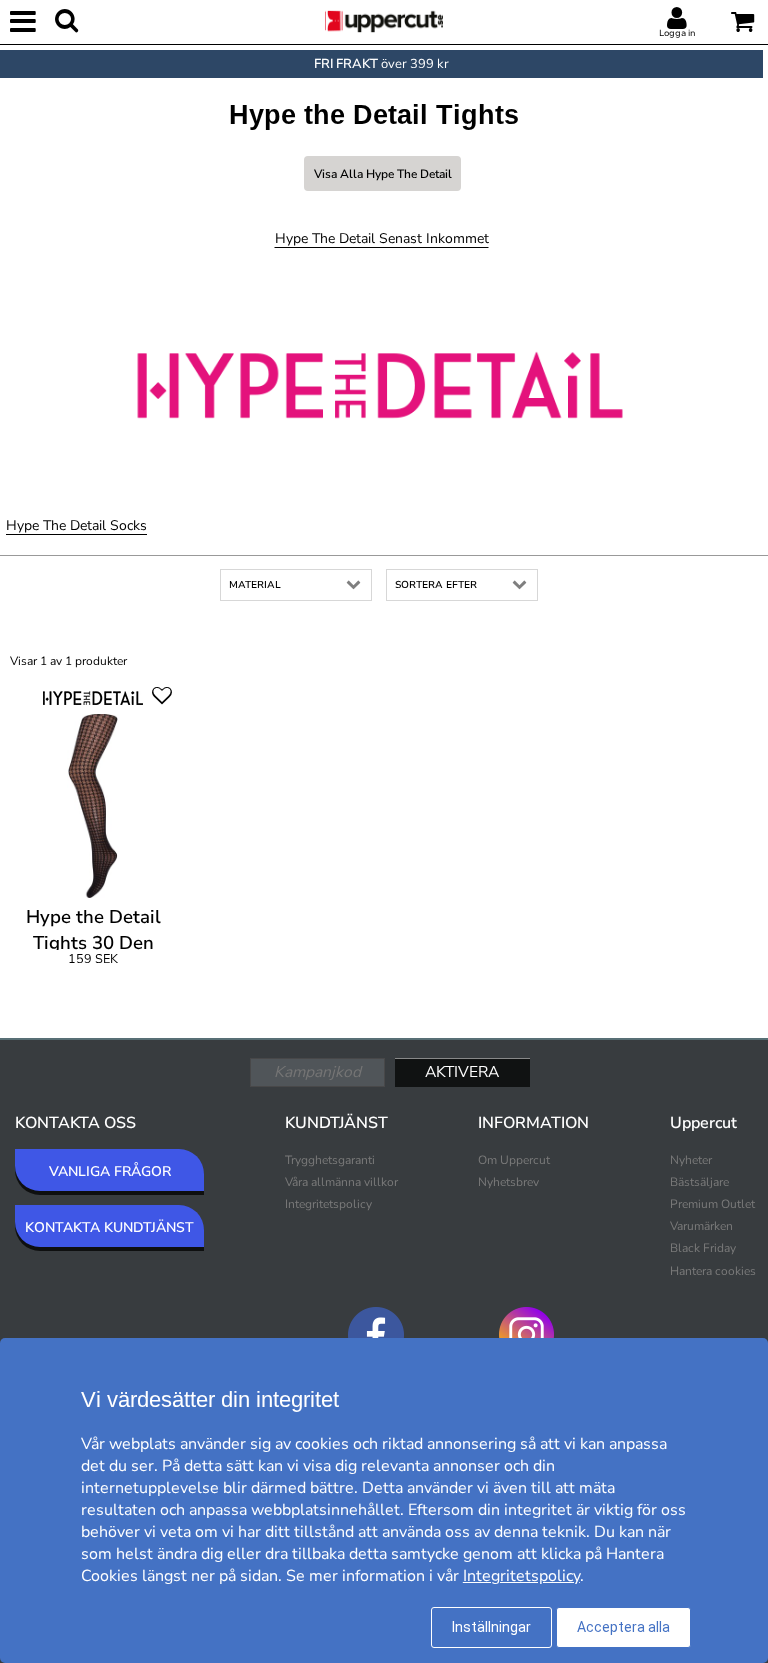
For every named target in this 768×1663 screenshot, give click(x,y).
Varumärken (701, 1226)
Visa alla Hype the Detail (383, 174)
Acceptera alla (623, 1627)
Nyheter (691, 1160)
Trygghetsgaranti (330, 1160)
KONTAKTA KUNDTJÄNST (109, 1227)
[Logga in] (677, 19)
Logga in (677, 33)
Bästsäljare (699, 1182)
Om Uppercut (514, 1160)
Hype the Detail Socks (76, 525)
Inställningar (491, 1627)
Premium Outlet (712, 1204)
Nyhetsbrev (508, 1182)
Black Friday (703, 1248)
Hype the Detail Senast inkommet (382, 238)
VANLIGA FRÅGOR (110, 1171)
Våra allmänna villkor (341, 1182)
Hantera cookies (713, 1271)
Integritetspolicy (328, 1204)
